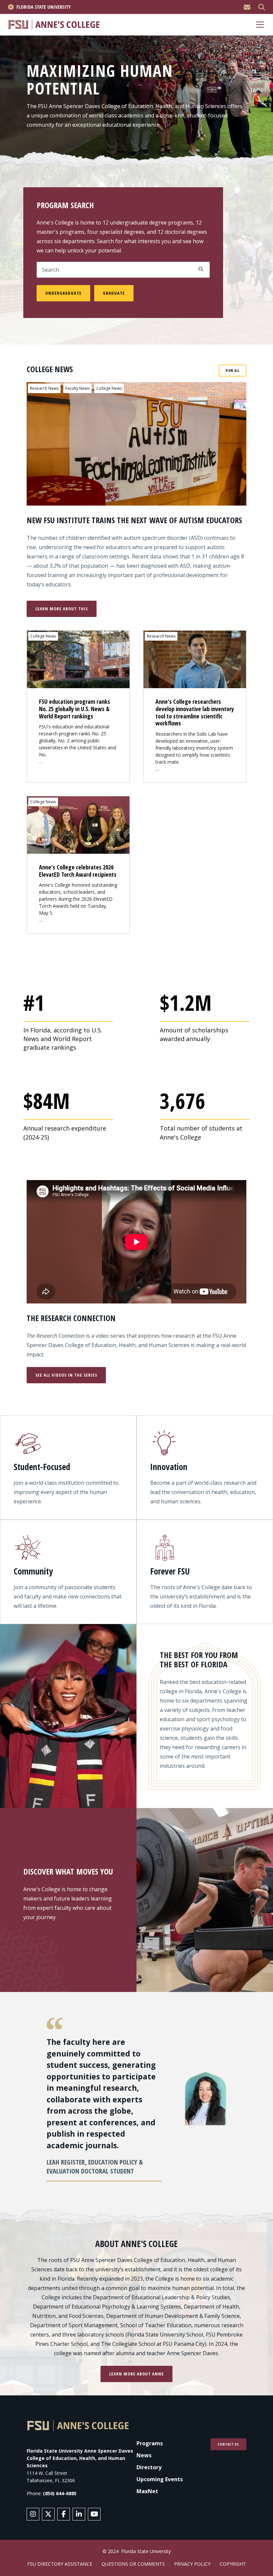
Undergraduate (63, 293)
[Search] (262, 7)
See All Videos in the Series (66, 1375)
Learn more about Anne (136, 2374)
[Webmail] (247, 7)
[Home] (54, 24)
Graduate (114, 293)
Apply (201, 269)
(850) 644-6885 (60, 2493)
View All (233, 371)
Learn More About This (62, 609)
